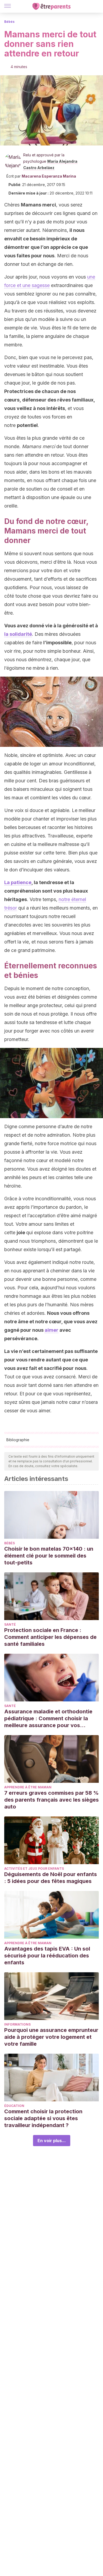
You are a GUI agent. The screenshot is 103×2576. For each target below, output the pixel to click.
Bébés (9, 22)
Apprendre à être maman (28, 1787)
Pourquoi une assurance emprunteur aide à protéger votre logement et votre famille (51, 2037)
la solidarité (18, 634)
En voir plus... (52, 2141)
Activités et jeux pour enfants (34, 1869)
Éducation (14, 2106)
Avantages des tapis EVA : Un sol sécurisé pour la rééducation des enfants (47, 1956)
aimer (51, 1330)
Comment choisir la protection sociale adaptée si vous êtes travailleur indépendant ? (43, 2118)
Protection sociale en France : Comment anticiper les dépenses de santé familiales (50, 1637)
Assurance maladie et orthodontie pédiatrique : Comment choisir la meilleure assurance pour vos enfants (48, 1719)
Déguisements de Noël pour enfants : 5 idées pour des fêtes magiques (51, 1878)
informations (17, 2024)
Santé (10, 1624)
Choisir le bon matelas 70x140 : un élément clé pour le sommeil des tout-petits (49, 1556)
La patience (18, 882)
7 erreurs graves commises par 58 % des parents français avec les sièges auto (51, 1800)
